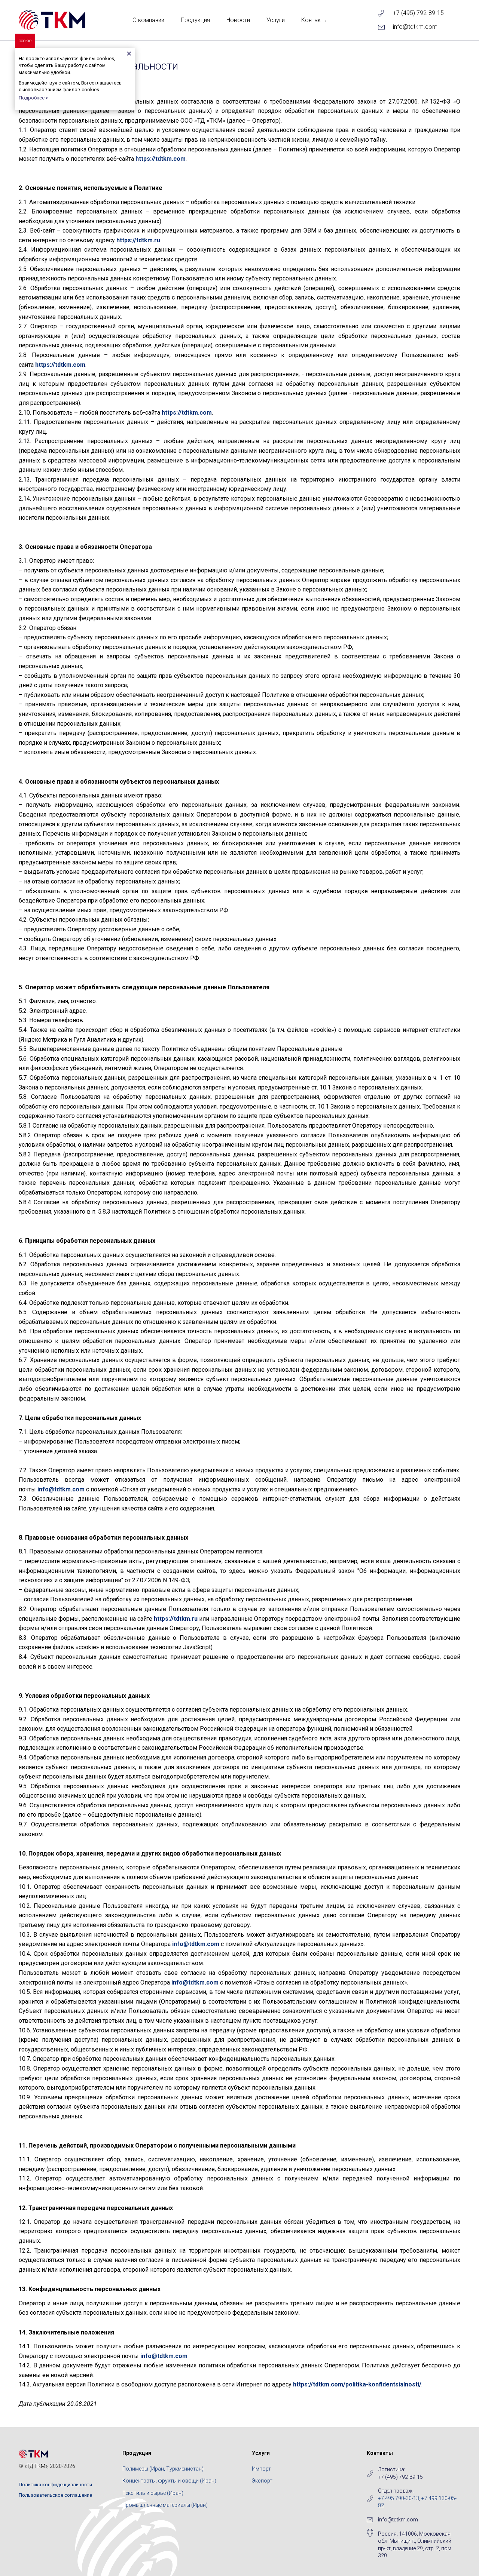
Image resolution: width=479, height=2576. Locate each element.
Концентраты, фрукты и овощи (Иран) (169, 2481)
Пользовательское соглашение (55, 2495)
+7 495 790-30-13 (399, 2498)
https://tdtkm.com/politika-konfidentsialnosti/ (357, 2384)
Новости (238, 20)
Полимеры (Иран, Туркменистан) (163, 2469)
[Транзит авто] (52, 20)
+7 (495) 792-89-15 (418, 13)
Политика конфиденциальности (55, 2485)
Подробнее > (33, 98)
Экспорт (262, 2481)
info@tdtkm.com (415, 27)
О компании (148, 20)
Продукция (195, 20)
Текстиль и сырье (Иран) (153, 2493)
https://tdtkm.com (161, 159)
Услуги (276, 20)
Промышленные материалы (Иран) (165, 2505)
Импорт (261, 2469)
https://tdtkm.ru (138, 240)
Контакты (314, 20)
